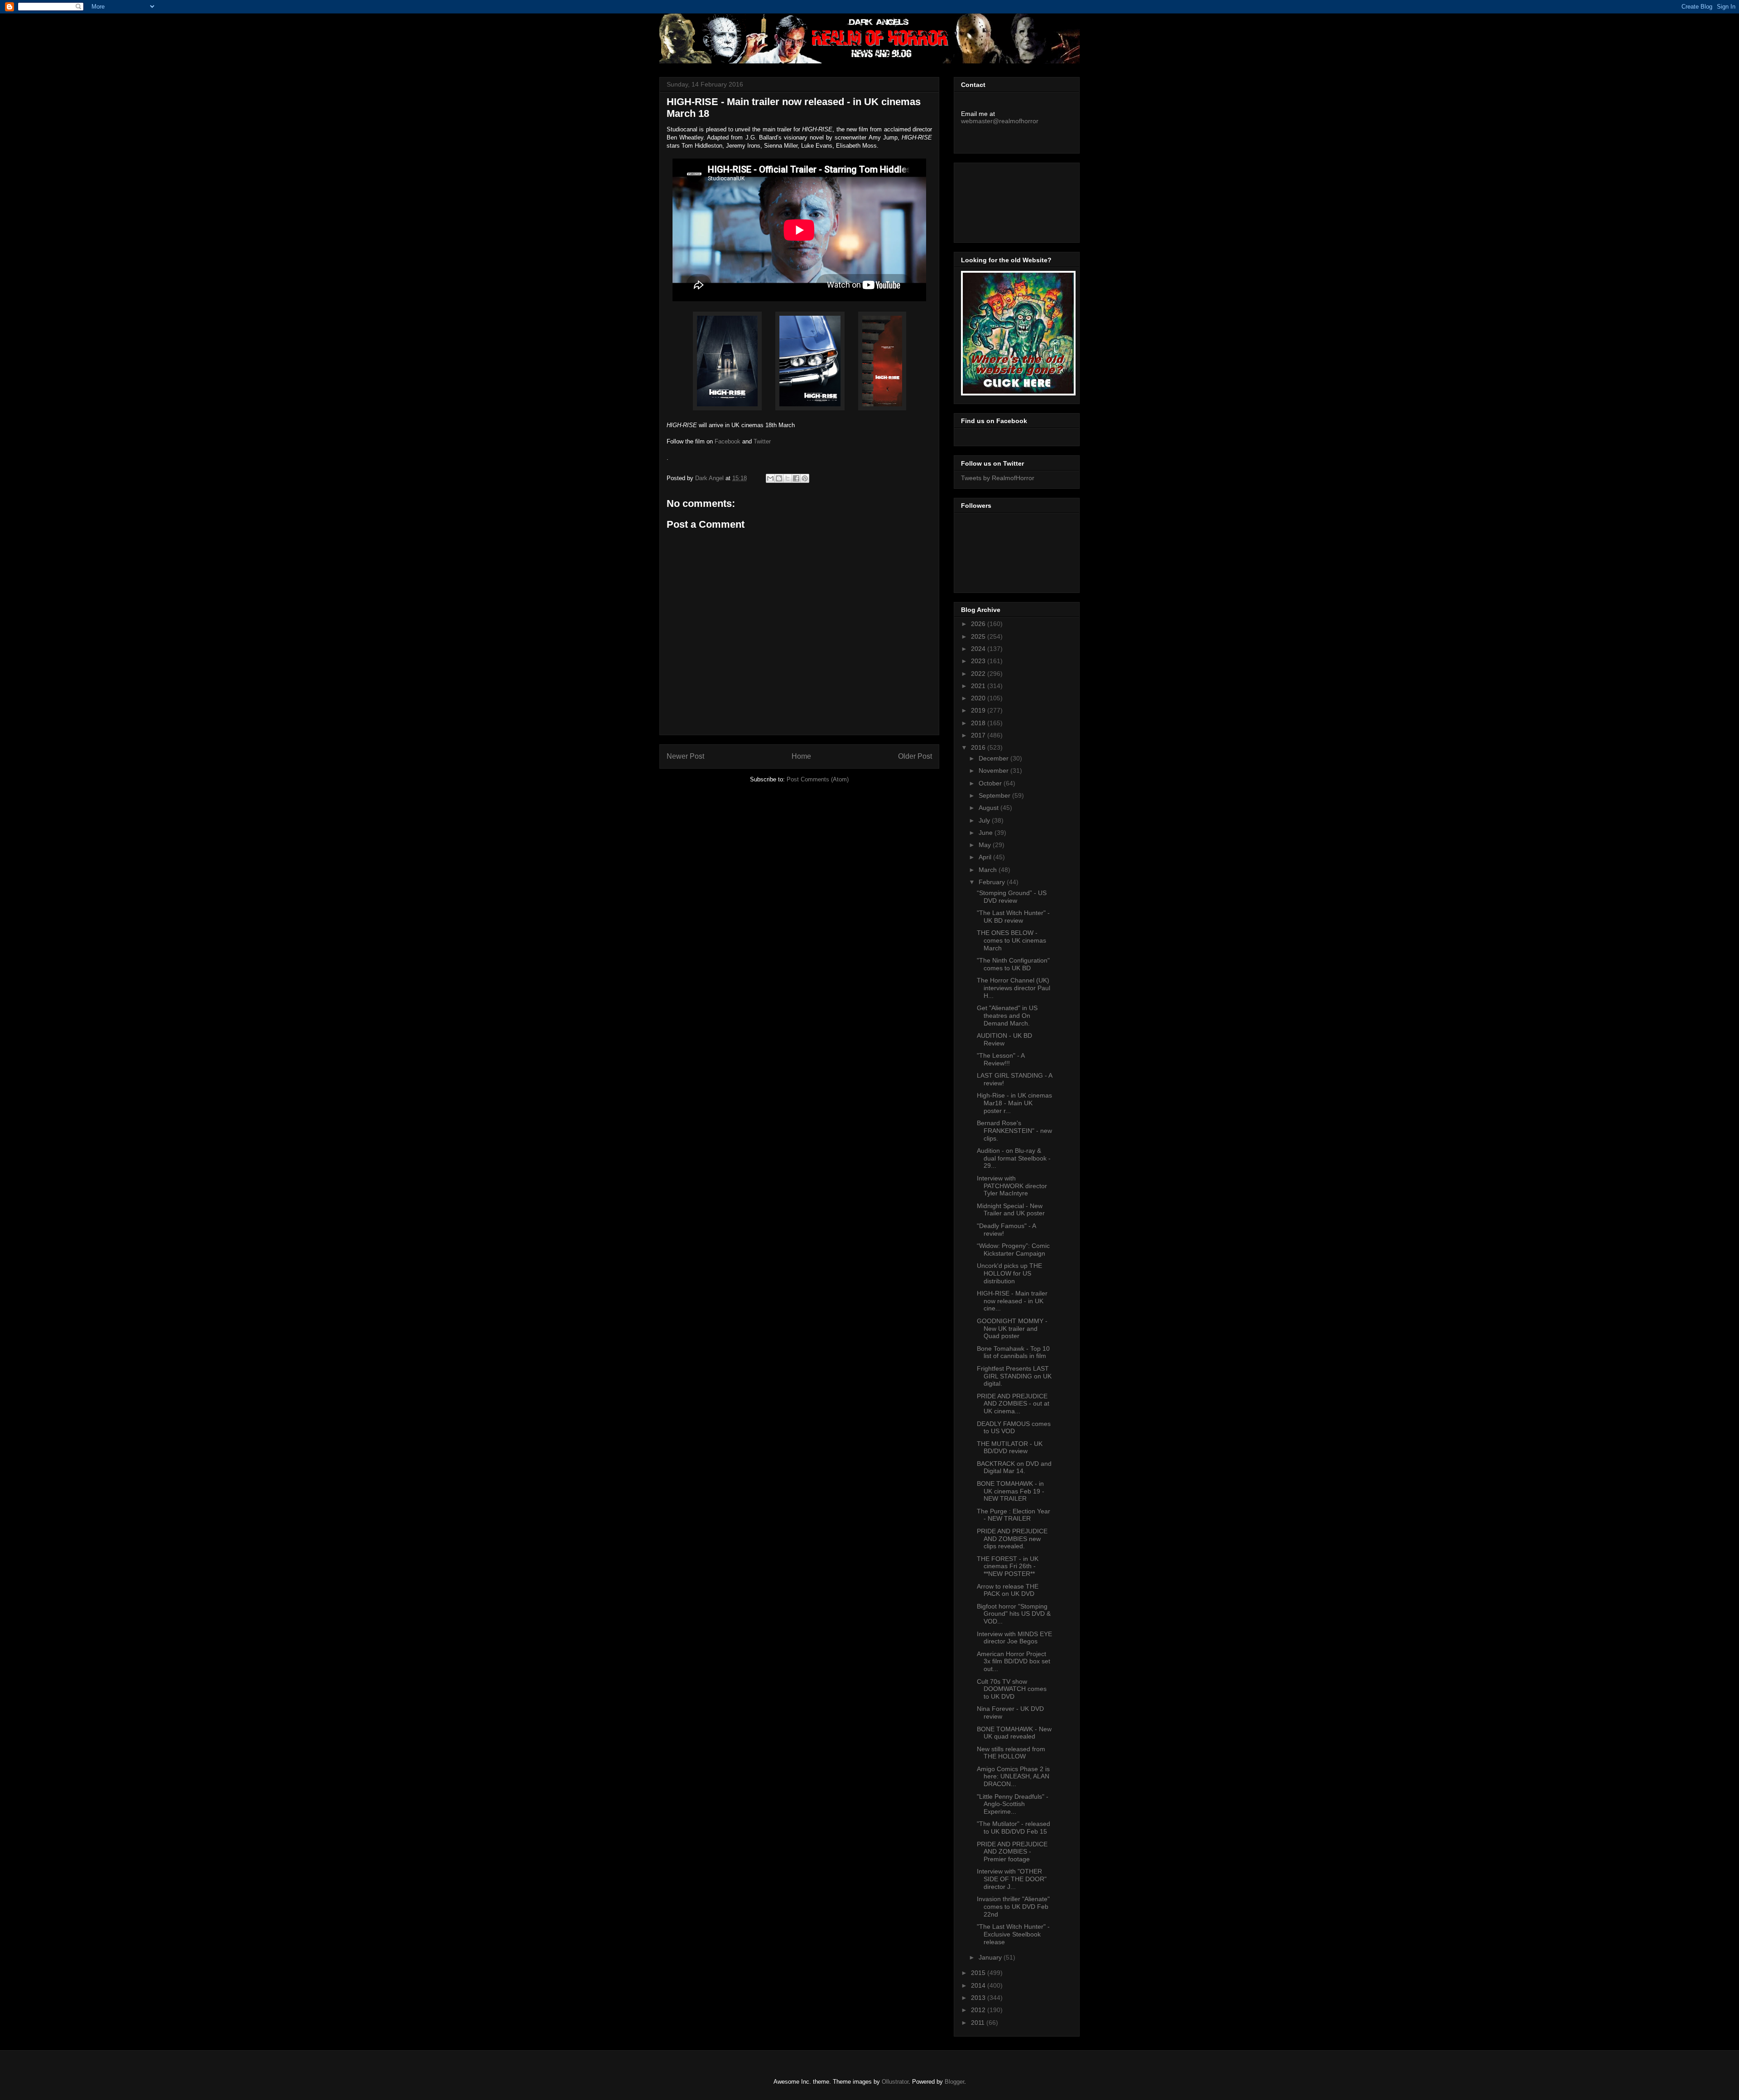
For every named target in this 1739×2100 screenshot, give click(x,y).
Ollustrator (895, 2082)
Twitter (762, 441)
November (994, 771)
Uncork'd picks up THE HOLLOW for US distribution (1009, 1273)
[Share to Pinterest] (805, 478)
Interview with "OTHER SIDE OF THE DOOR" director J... (1012, 1879)
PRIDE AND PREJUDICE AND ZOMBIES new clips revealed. (1012, 1539)
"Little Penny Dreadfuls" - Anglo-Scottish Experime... (1013, 1804)
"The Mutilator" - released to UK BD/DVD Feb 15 (1014, 1828)
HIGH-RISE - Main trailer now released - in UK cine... (1012, 1301)
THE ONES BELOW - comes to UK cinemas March (1011, 940)
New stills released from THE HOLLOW (1011, 1753)
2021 (979, 686)
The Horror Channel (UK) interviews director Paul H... (1014, 988)
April (986, 857)
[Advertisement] (1002, 200)
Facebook (728, 441)
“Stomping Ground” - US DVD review (1012, 897)
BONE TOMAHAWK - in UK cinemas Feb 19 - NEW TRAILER (1011, 1491)
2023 (979, 661)
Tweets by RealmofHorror (998, 478)
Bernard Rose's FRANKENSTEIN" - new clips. (1014, 1131)
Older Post (915, 756)
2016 (979, 747)
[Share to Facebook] (796, 478)
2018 (979, 723)
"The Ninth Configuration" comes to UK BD (1013, 964)
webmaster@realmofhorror (1000, 121)
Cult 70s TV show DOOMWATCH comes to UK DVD (1012, 1689)
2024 (979, 649)
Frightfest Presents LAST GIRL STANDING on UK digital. (1014, 1376)
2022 (979, 674)
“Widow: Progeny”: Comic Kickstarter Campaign (1013, 1250)
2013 (979, 1998)
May (986, 845)
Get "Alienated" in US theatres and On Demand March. (1007, 1016)
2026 (979, 624)
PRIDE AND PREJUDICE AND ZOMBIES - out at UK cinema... (1013, 1404)
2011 (979, 2023)
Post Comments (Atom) (818, 779)
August (990, 808)
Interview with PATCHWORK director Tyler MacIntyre (1012, 1186)
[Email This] (770, 478)
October (991, 783)
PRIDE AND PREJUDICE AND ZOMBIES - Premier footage (1012, 1852)
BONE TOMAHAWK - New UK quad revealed (1014, 1733)
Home (801, 756)
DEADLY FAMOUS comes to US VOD (1014, 1428)
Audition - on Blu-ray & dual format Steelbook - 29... (1014, 1158)
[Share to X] (788, 478)
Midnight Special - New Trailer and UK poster (1011, 1210)
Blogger (954, 2082)
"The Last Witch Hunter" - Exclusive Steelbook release (1013, 1934)
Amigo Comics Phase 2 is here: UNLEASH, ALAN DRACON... (1013, 1777)
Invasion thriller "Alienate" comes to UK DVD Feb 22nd (1013, 1907)
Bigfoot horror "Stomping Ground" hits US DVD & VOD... (1014, 1614)
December (994, 758)
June (987, 833)
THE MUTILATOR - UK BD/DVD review (1010, 1447)
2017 (979, 735)
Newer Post (685, 756)
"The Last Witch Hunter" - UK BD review (1013, 917)
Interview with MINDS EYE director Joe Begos (1014, 1638)
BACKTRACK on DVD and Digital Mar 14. (1014, 1467)
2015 (979, 1973)
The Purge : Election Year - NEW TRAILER (1014, 1515)
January (991, 1957)
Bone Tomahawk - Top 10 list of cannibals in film (1013, 1352)
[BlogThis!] (779, 478)
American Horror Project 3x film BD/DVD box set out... (1014, 1662)
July (985, 820)
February (993, 882)
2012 (979, 2010)
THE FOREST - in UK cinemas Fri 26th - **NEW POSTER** (1008, 1566)
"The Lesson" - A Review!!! (1001, 1059)
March (989, 870)
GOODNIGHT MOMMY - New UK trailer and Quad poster (1012, 1329)
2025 (979, 636)
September (995, 795)
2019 (979, 710)
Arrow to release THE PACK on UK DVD (1008, 1590)
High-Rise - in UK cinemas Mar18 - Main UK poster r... (1014, 1103)
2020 (979, 698)
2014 (979, 1985)
